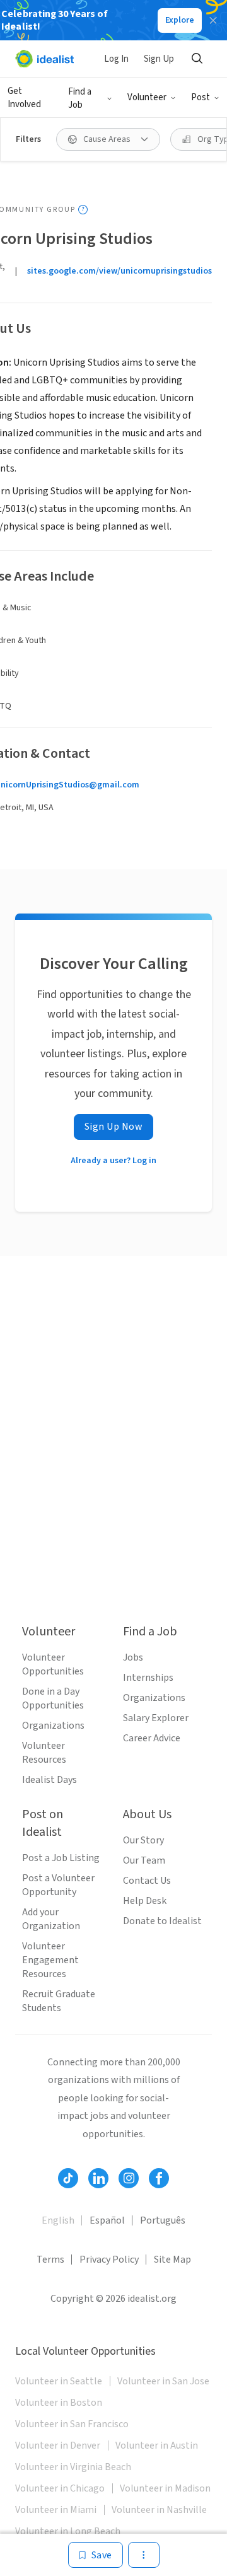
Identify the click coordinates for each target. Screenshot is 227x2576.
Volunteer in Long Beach (68, 2531)
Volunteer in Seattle (59, 2381)
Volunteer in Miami (56, 2510)
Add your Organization (51, 1919)
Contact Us (147, 1881)
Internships (148, 1678)
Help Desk (145, 1901)
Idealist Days (49, 1780)
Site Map (172, 2260)
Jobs (133, 1657)
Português (163, 2220)
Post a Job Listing (61, 1858)
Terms (50, 2260)
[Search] (197, 59)
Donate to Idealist (162, 1921)
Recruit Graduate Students (59, 2001)
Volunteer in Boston (59, 2403)
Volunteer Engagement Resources (50, 1960)
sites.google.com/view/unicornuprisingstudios (119, 271)
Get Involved (24, 98)
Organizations (53, 1726)
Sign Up (159, 59)
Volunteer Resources (44, 1753)
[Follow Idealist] (68, 2178)
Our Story (143, 1840)
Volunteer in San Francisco (72, 2424)
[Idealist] (44, 59)
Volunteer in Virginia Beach (73, 2467)
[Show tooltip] (83, 210)
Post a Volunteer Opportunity (58, 1885)
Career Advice (152, 1738)
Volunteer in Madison (165, 2488)
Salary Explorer (156, 1718)
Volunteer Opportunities (53, 1664)
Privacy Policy (109, 2260)
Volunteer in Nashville (159, 2510)
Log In (116, 59)
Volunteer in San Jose (163, 2381)
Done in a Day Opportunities (53, 1698)
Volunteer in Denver (58, 2445)
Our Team (144, 1860)
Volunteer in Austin (157, 2445)
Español (107, 2220)
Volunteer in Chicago (60, 2488)
